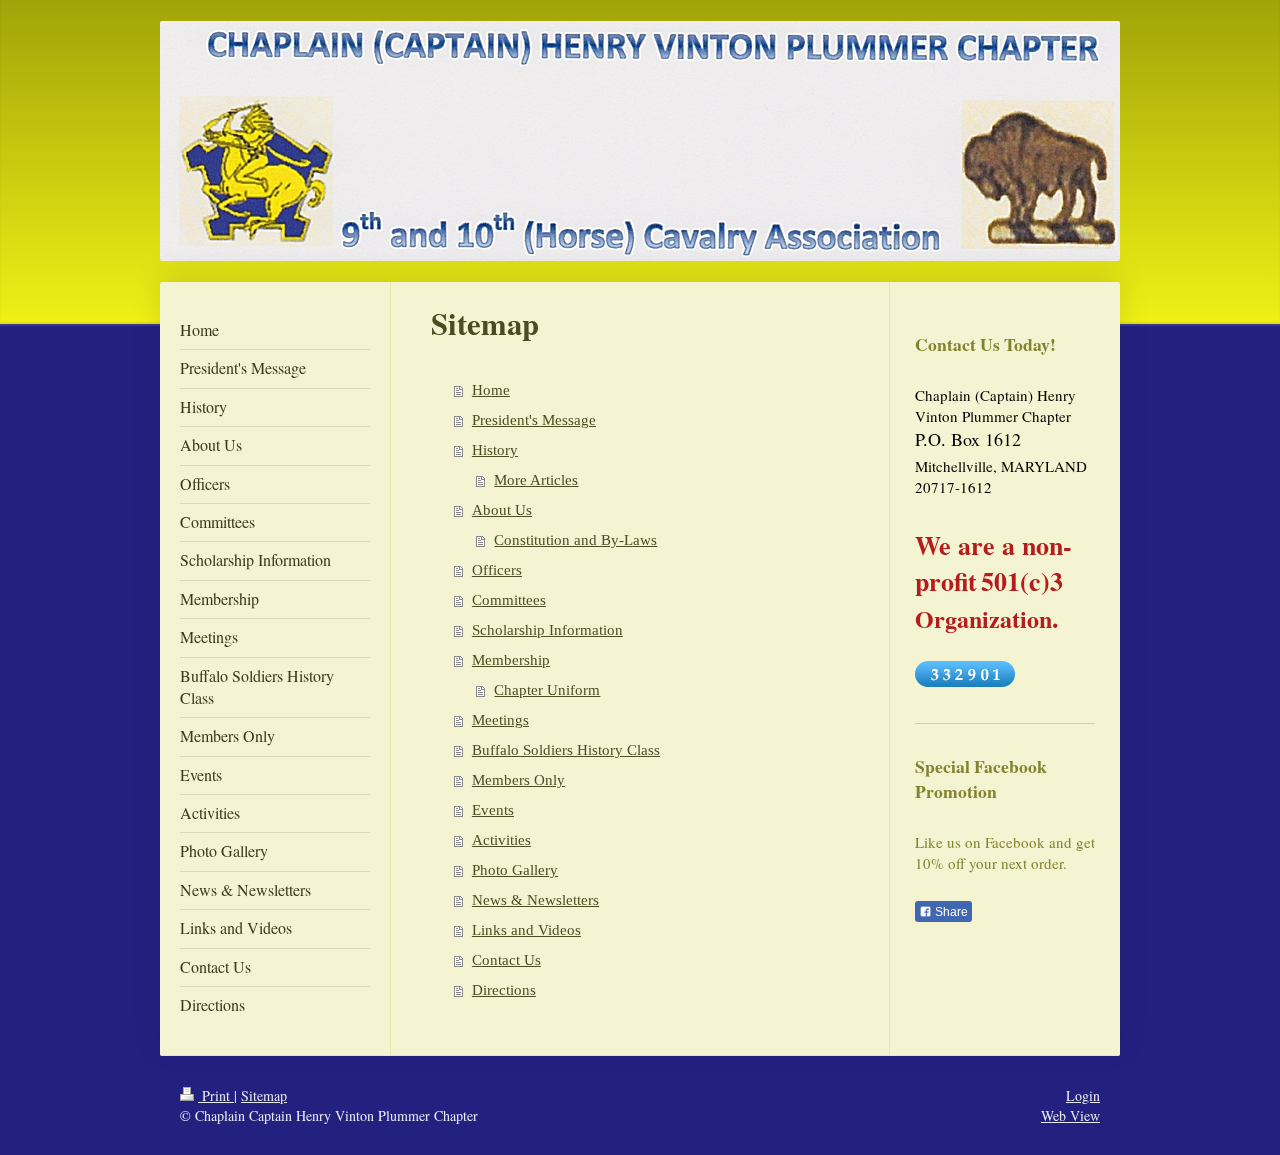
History (495, 450)
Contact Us (506, 960)
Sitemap (264, 1095)
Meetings (500, 720)
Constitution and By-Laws (575, 540)
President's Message (534, 420)
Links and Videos (526, 930)
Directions (504, 990)
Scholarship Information (547, 630)
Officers (497, 570)
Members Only (518, 780)
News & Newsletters (535, 900)
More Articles (536, 480)
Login (1083, 1095)
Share (950, 912)
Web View (1070, 1115)
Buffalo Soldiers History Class (566, 750)
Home (491, 390)
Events (493, 810)
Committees (509, 600)
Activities (501, 840)
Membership (511, 660)
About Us (502, 510)
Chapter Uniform (547, 690)
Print (216, 1095)
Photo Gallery (515, 870)
